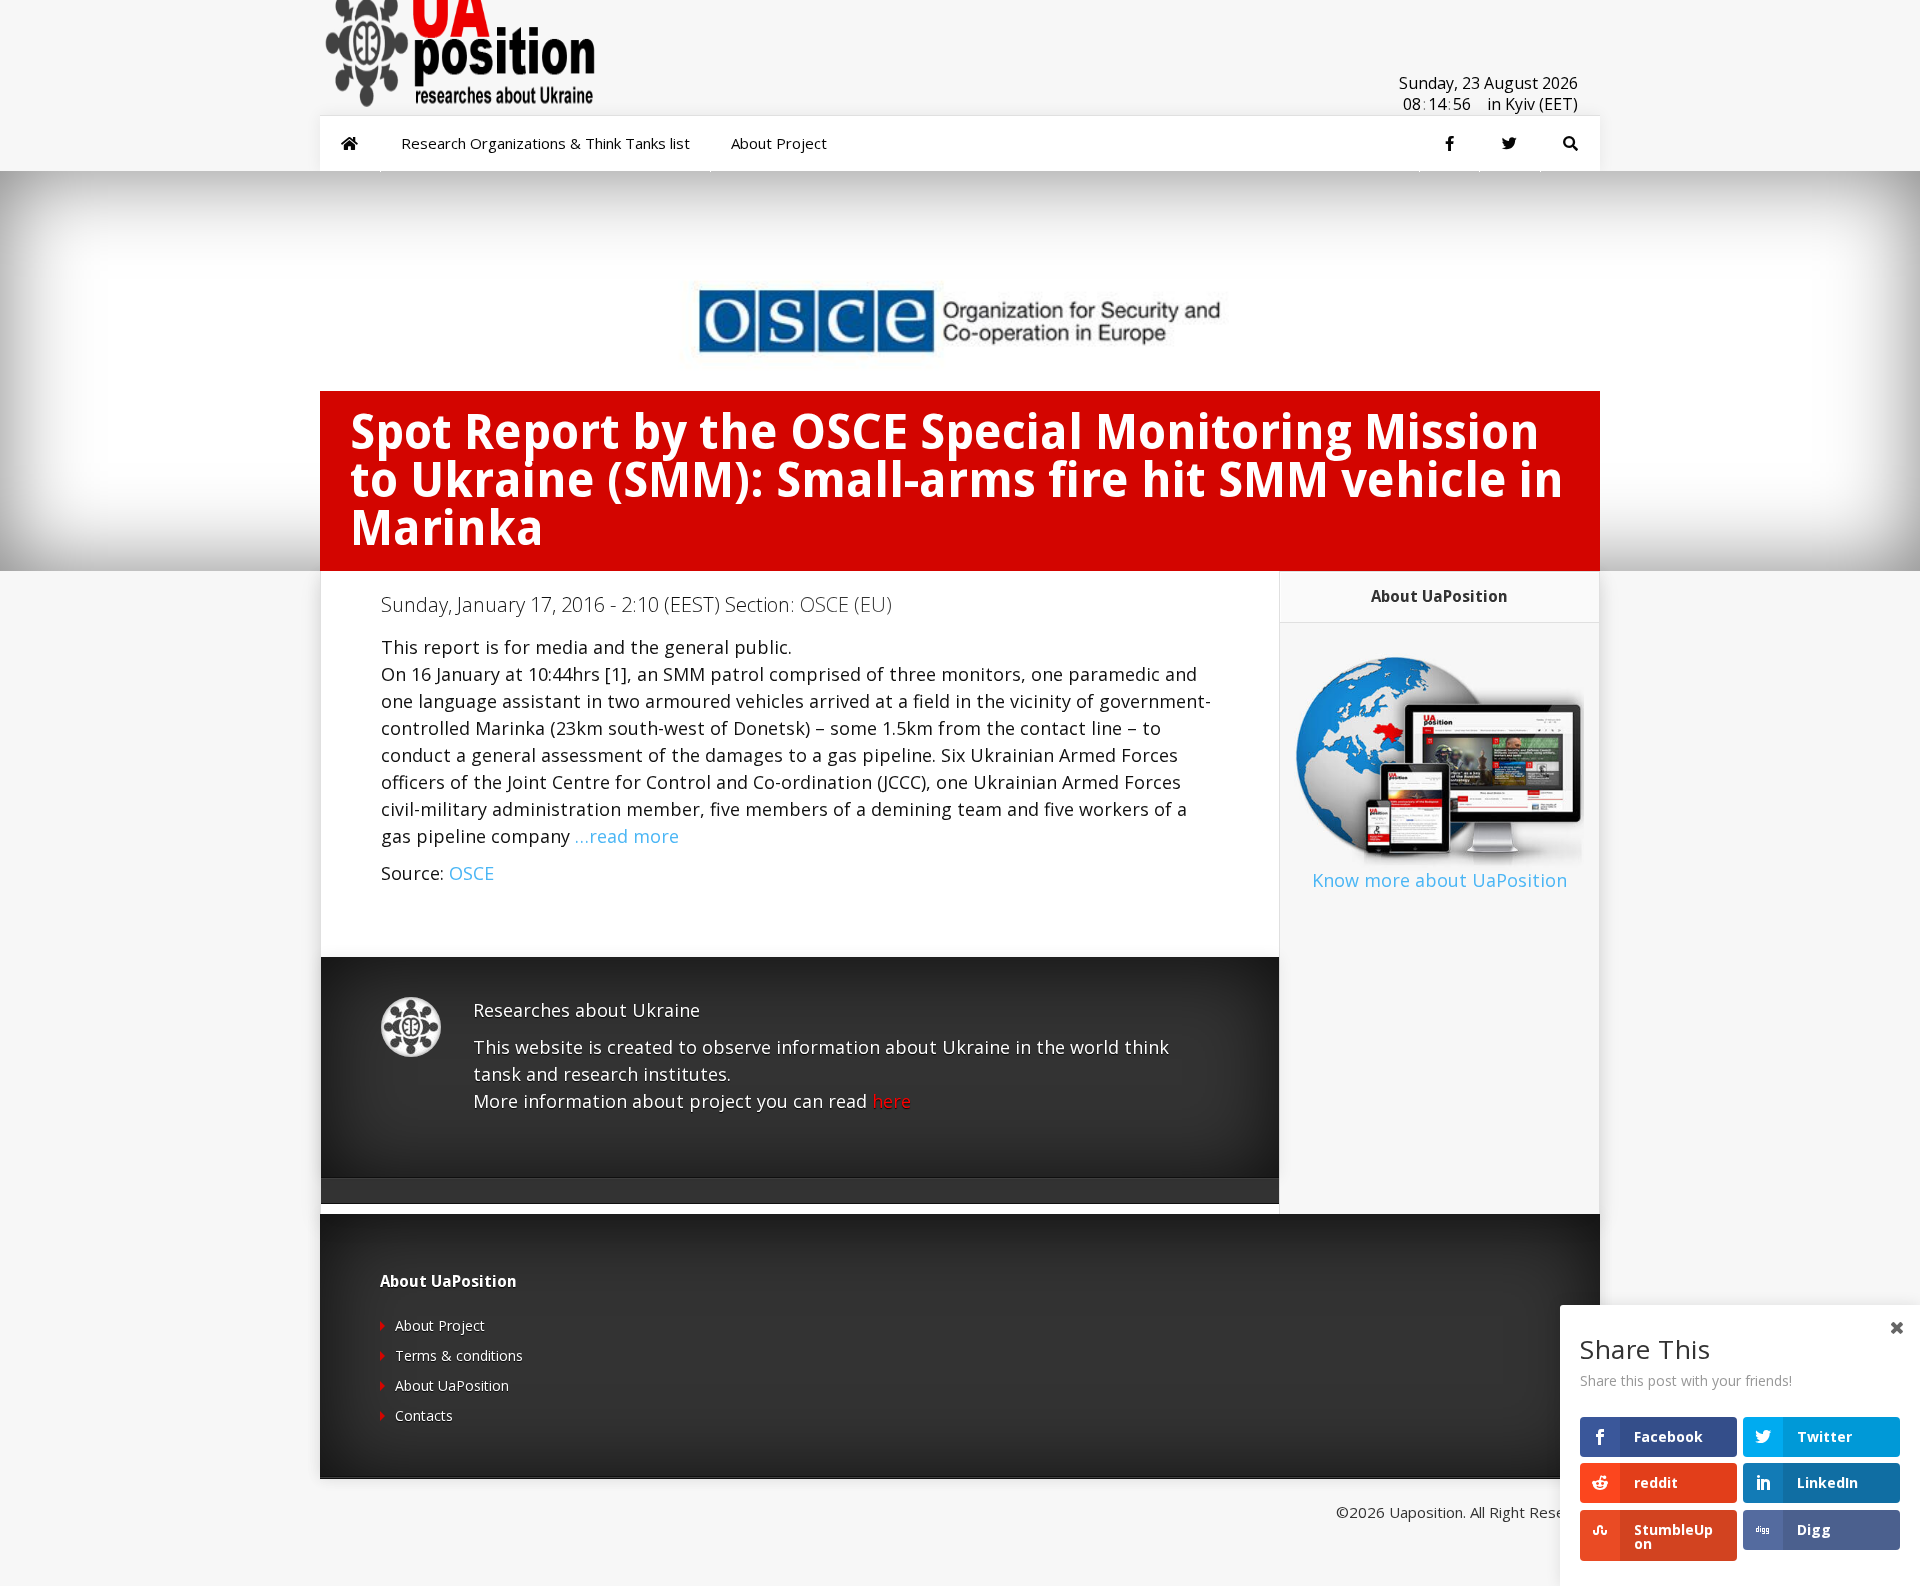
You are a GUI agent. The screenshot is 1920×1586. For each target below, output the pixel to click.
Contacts (424, 1415)
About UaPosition (452, 1385)
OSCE (471, 873)
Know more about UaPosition (1439, 880)
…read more (627, 836)
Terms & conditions (459, 1355)
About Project (440, 1325)
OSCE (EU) (846, 604)
